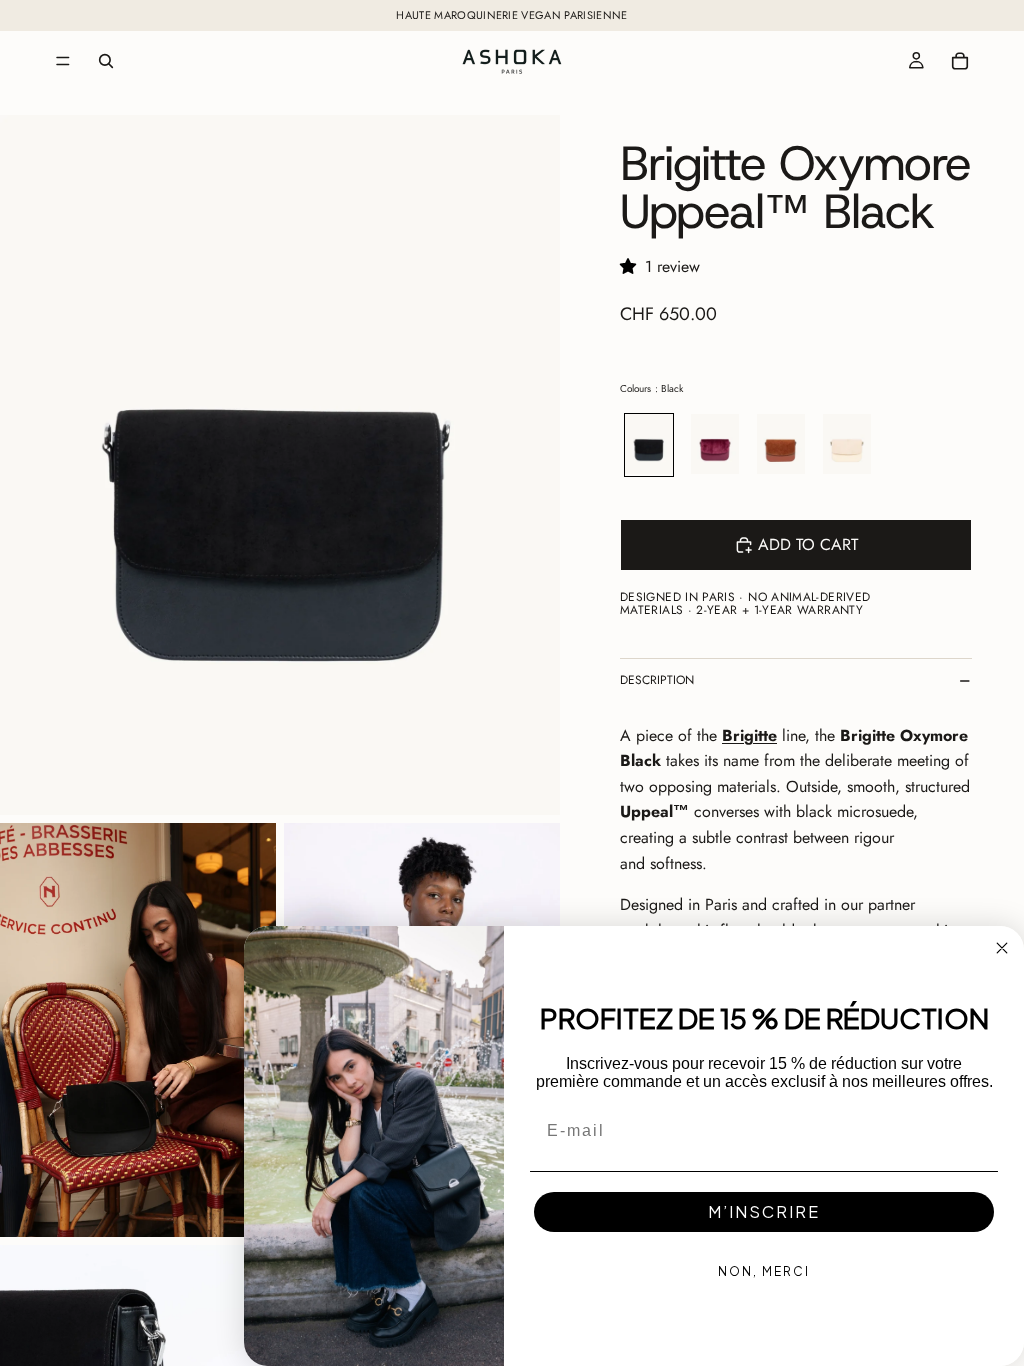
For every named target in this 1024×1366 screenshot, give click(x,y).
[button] (632, 266)
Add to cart (808, 544)
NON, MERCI (764, 1271)
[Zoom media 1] (280, 465)
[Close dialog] (1002, 948)
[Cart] (960, 61)
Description (657, 680)
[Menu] (63, 61)
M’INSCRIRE (764, 1211)
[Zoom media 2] (138, 1030)
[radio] (649, 445)
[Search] (106, 61)
